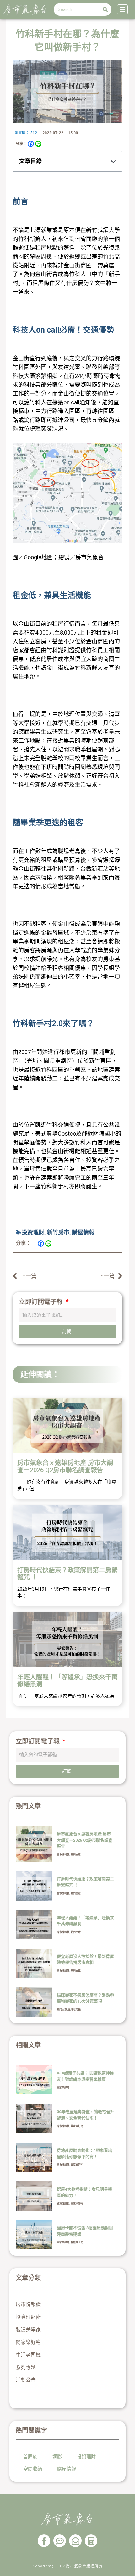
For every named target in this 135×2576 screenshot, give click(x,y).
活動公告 (26, 2380)
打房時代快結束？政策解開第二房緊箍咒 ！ (67, 1574)
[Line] (38, 144)
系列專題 (26, 2367)
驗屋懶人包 (77, 2242)
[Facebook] (31, 144)
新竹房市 (58, 1232)
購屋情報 (83, 1232)
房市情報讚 (63, 1855)
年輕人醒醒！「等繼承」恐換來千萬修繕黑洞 (67, 1681)
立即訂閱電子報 (42, 1302)
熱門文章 (76, 1855)
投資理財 (33, 1232)
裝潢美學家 (28, 2330)
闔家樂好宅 (63, 2087)
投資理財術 (63, 2204)
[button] (113, 162)
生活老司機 (74, 2010)
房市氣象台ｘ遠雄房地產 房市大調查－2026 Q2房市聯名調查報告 (65, 1466)
